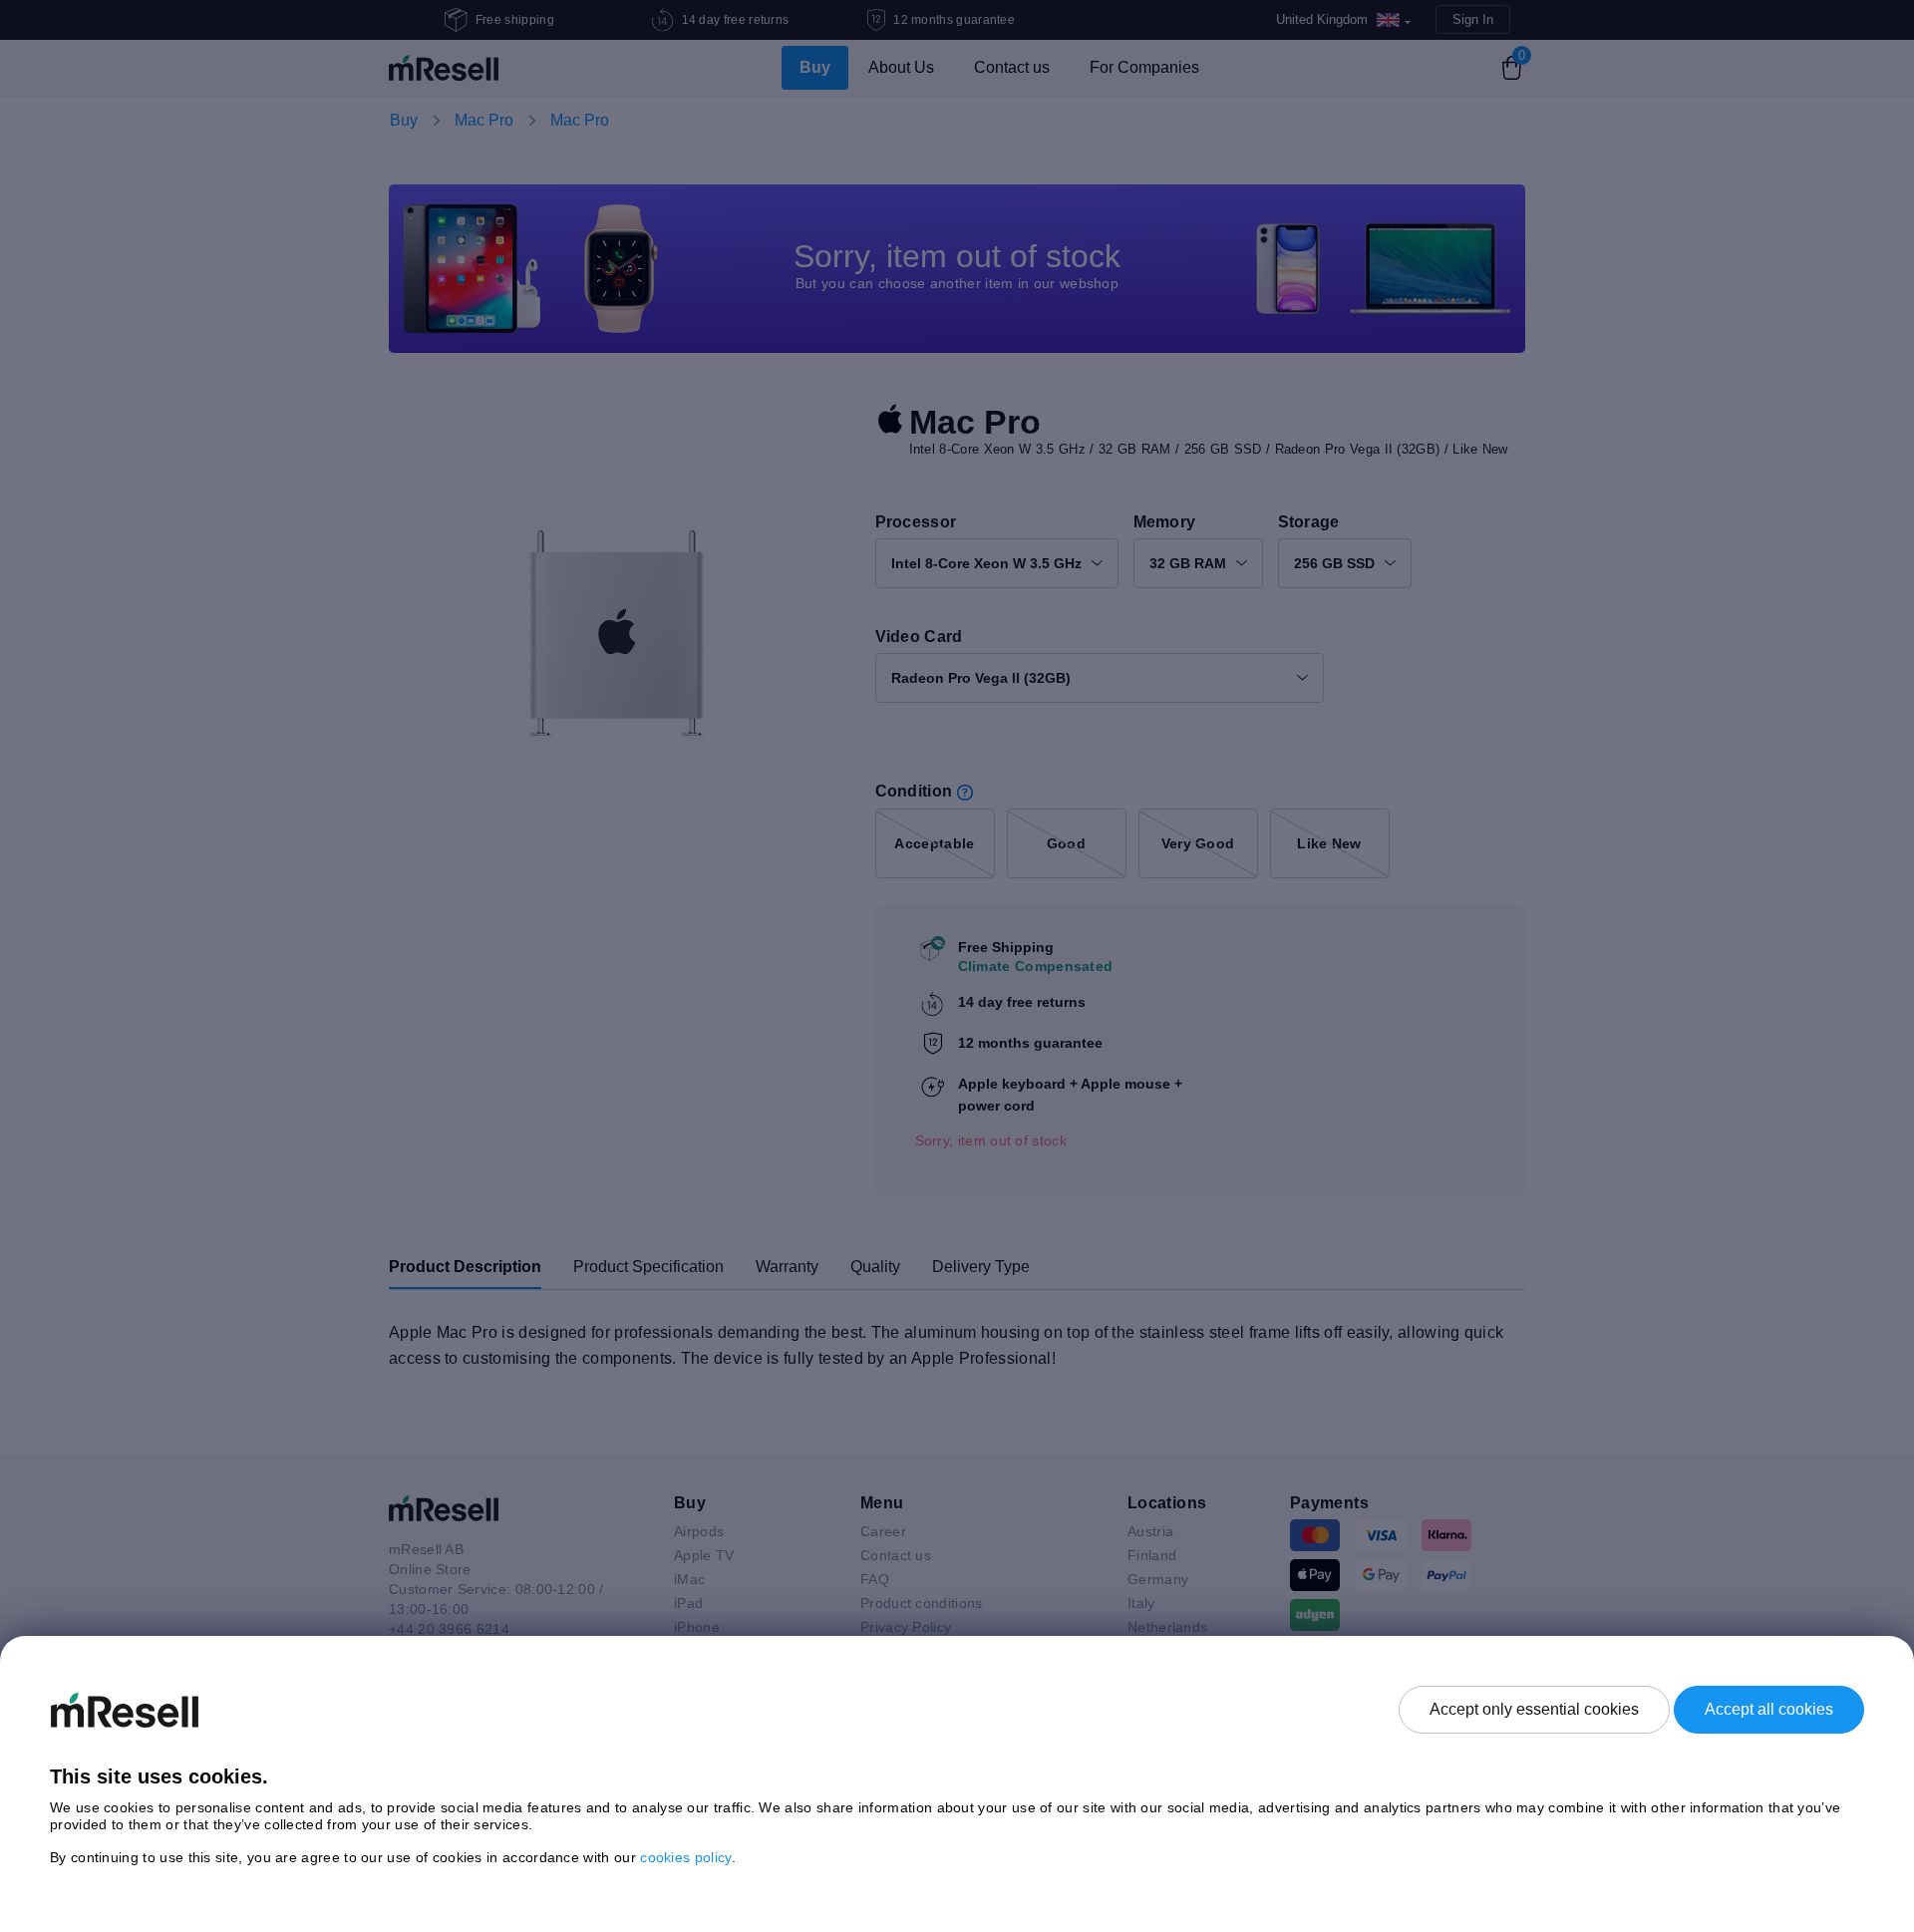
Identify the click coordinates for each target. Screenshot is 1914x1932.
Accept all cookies (1769, 1709)
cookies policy (685, 1857)
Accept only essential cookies (1534, 1709)
